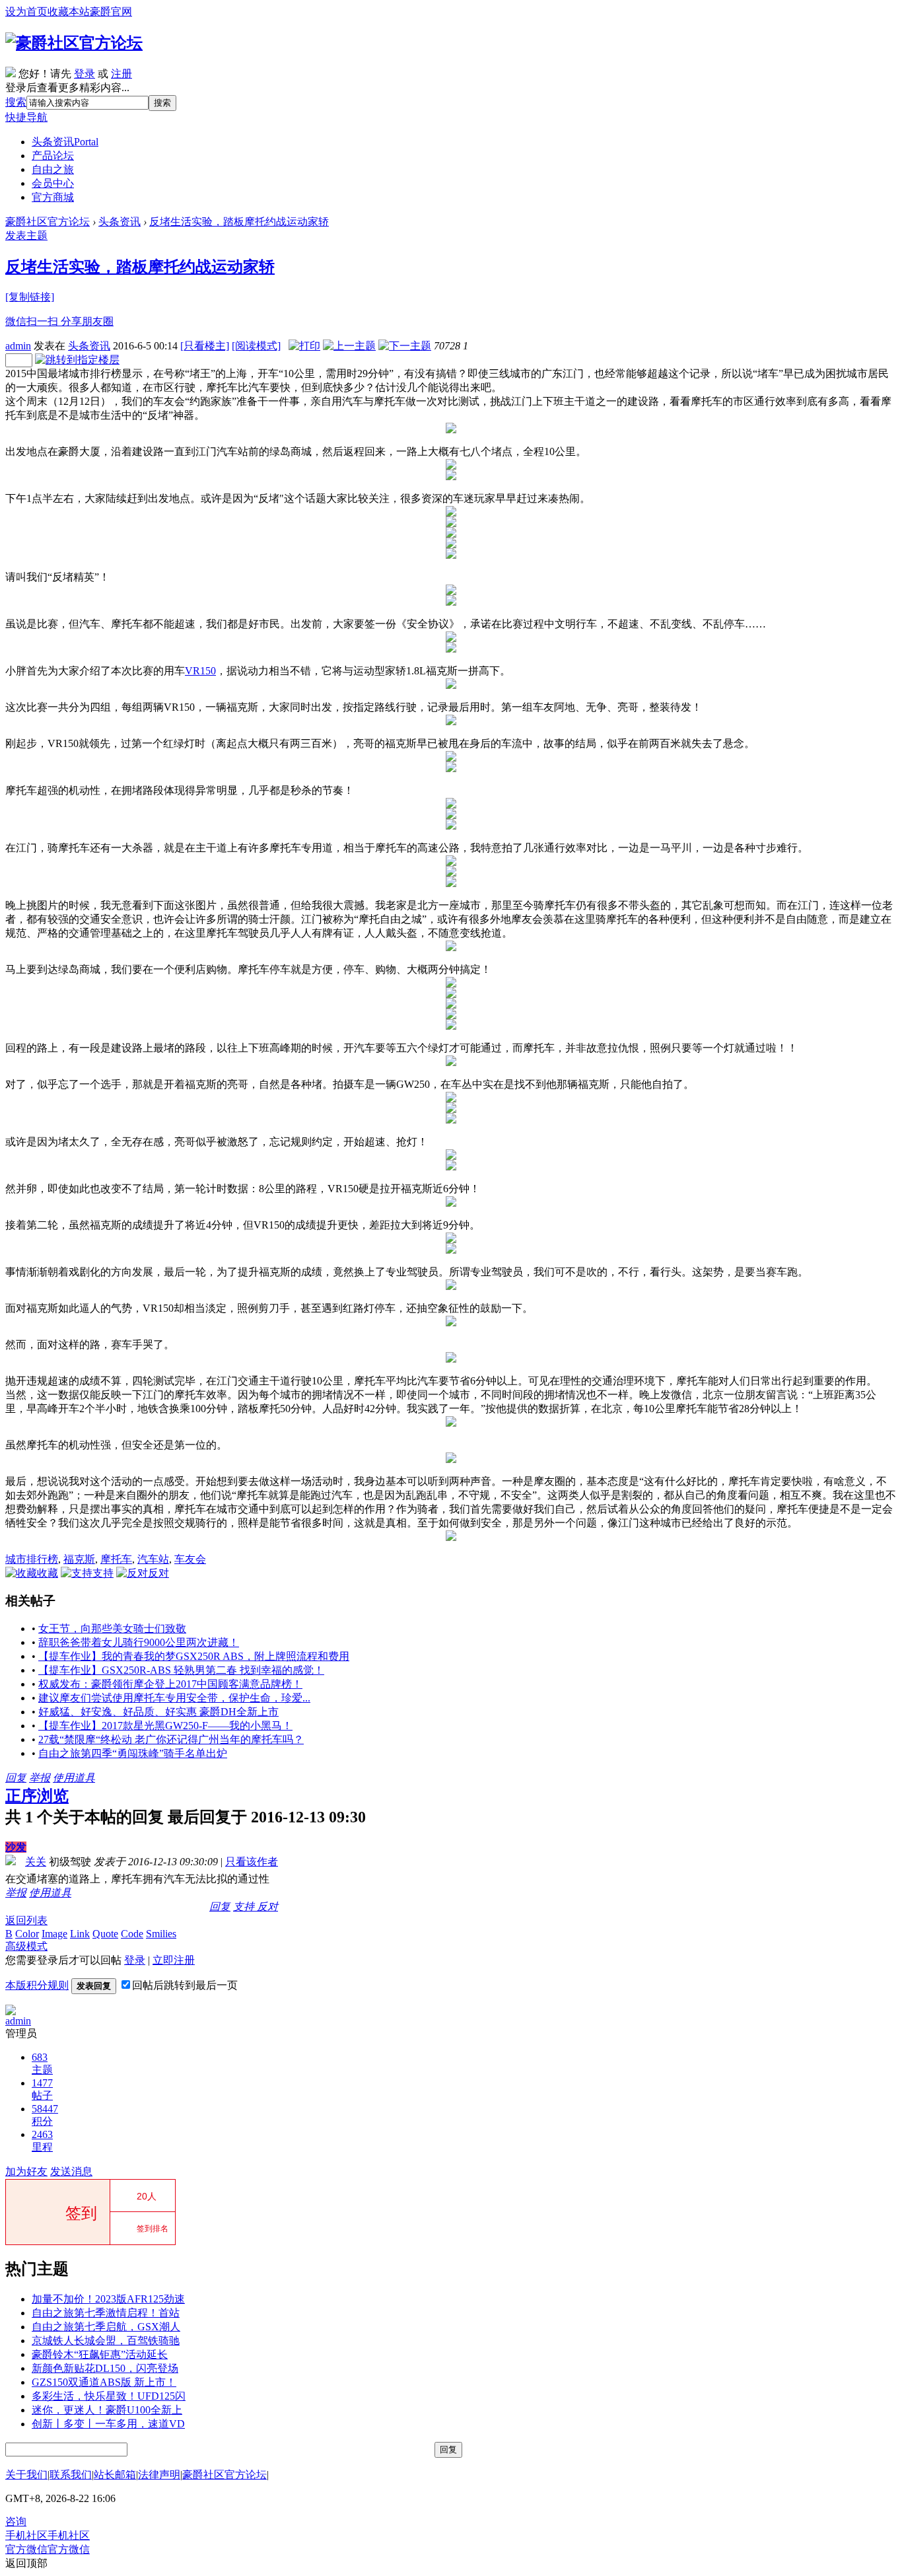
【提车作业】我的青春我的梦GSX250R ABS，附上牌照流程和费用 (194, 1656)
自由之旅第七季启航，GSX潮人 (106, 2327)
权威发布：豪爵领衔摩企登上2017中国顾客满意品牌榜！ (170, 1684)
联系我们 (71, 2475)
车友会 (190, 1559)
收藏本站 (69, 12)
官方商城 (53, 197)
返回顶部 (26, 2563)
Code (132, 1934)
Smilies (161, 1934)
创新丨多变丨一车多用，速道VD (108, 2424)
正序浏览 (37, 1796)
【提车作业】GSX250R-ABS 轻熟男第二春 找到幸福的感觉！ (181, 1670)
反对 (158, 1573)
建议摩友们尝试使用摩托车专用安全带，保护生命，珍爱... (174, 1698)
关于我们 (26, 2475)
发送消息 (71, 2171)
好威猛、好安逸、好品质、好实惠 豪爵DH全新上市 (158, 1712)
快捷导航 (26, 117)
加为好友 (26, 2171)
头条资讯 (65, 142)
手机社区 (48, 2535)
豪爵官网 (111, 12)
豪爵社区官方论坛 (48, 222)
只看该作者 (252, 1862)
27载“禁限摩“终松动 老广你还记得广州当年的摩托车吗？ (171, 1739)
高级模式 (26, 1946)
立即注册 (174, 1960)
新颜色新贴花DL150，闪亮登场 (105, 2368)
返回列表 (26, 1920)
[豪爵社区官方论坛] (74, 43)
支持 (103, 1573)
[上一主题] (349, 346)
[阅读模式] (256, 346)
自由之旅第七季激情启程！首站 (106, 2313)
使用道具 (74, 1778)
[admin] (11, 2012)
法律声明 (159, 2475)
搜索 (16, 102)
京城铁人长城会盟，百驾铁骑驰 (106, 2341)
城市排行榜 (32, 1559)
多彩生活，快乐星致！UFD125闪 (109, 2396)
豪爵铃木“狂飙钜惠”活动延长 (100, 2354)
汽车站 (153, 1559)
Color (27, 1934)
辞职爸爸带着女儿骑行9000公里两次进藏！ (139, 1642)
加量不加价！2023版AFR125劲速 (108, 2299)
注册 (121, 74)
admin (18, 346)
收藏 (48, 1573)
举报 (40, 1778)
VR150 (200, 671)
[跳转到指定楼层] (77, 360)
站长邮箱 (115, 2475)
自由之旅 (53, 169)
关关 (36, 1862)
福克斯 (79, 1559)
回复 (16, 1778)
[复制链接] (30, 297)
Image (54, 1934)
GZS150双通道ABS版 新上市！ (104, 2382)
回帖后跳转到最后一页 (185, 1985)
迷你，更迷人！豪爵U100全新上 (107, 2410)
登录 (85, 74)
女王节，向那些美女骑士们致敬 (112, 1628)
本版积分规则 (37, 1985)
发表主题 (26, 235)
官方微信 (48, 2549)
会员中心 (53, 183)
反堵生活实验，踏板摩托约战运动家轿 (239, 222)
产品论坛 (53, 156)
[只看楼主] (205, 346)
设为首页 (26, 12)
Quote (105, 1934)
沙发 (16, 1847)
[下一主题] (405, 346)
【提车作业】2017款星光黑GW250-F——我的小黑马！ (165, 1726)
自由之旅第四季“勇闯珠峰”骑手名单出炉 (133, 1753)
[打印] (304, 346)
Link (80, 1934)
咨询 (16, 2522)
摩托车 (116, 1559)
